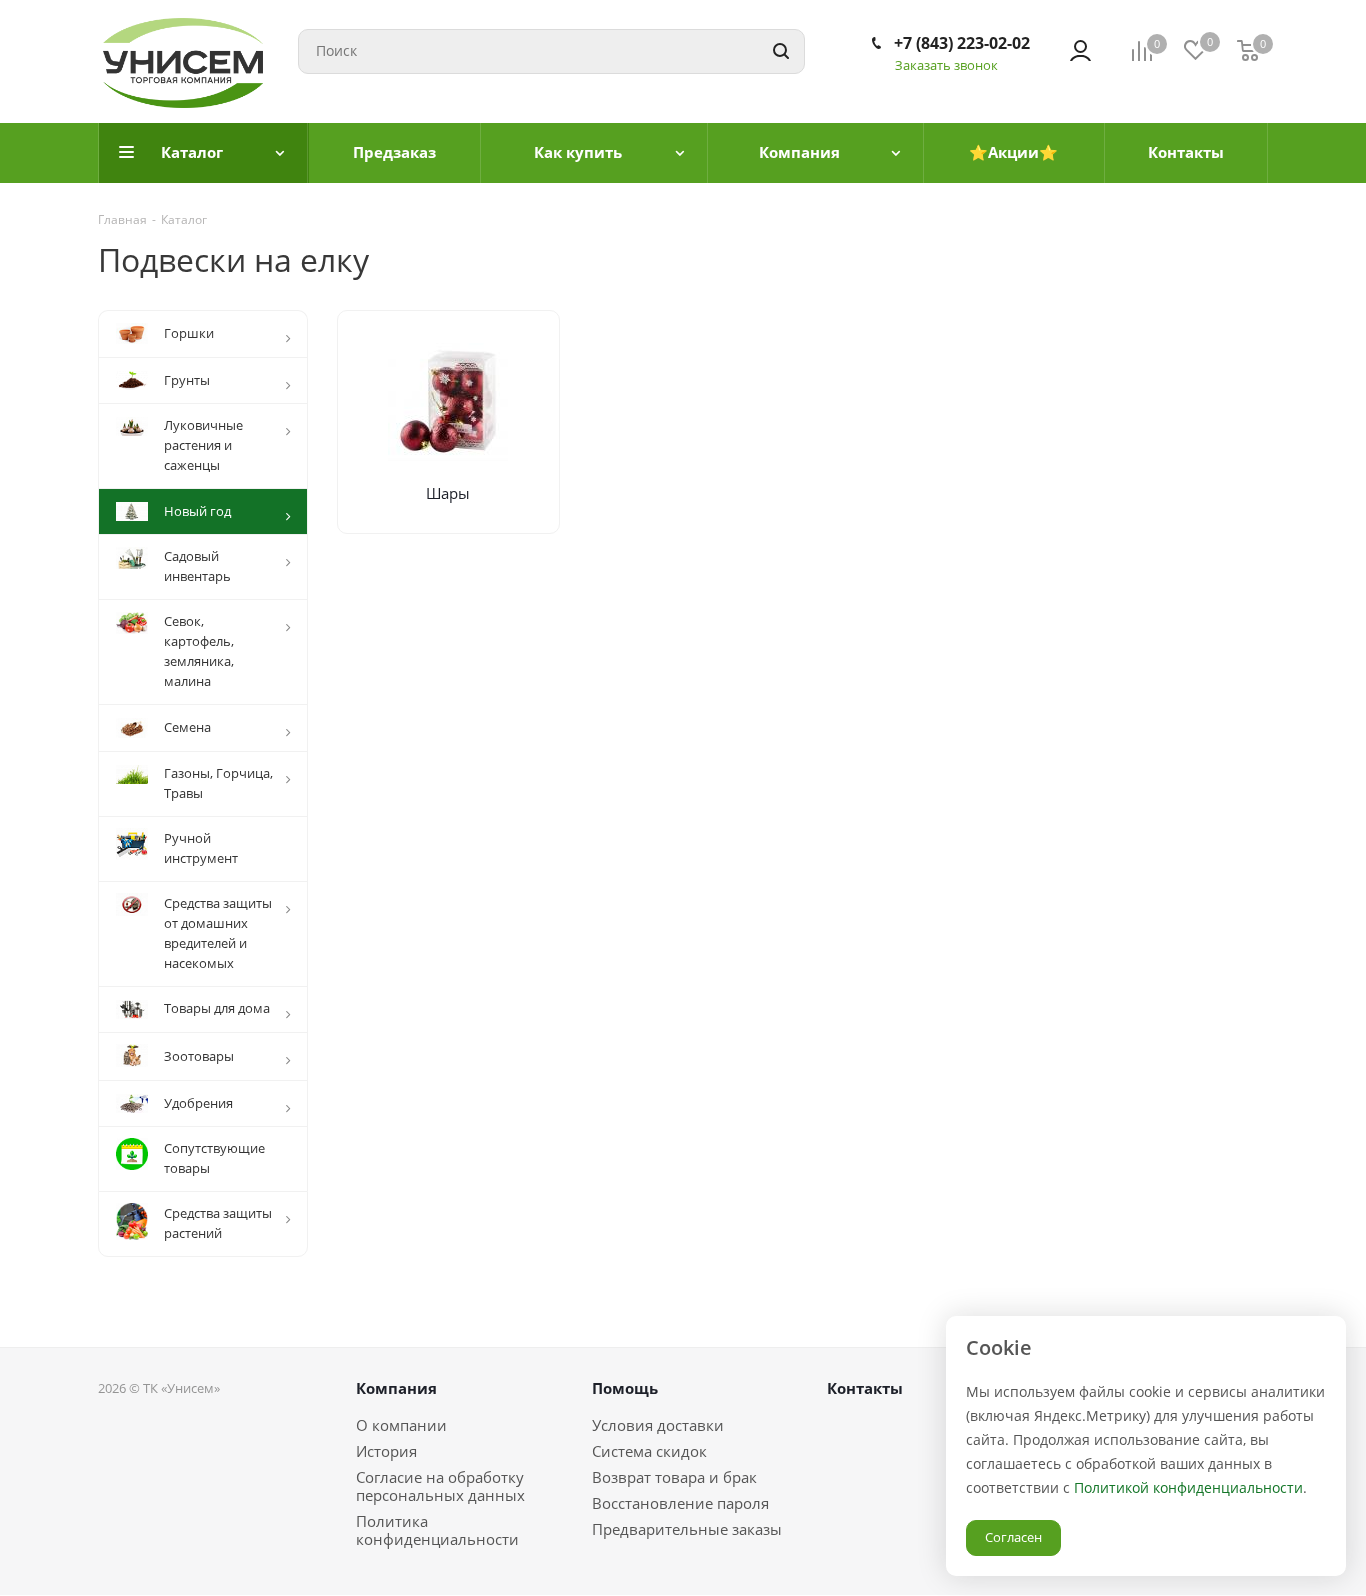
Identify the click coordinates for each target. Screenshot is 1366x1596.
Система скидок (649, 1451)
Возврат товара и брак (674, 1477)
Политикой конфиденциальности (1188, 1487)
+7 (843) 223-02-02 (962, 43)
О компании (401, 1425)
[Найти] (781, 51)
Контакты (865, 1388)
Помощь (625, 1388)
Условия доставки (658, 1425)
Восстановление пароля (680, 1503)
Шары (448, 493)
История (386, 1451)
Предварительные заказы (687, 1529)
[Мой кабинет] (1080, 51)
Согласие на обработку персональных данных (440, 1486)
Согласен (1013, 1537)
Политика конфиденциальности (437, 1530)
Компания (396, 1388)
